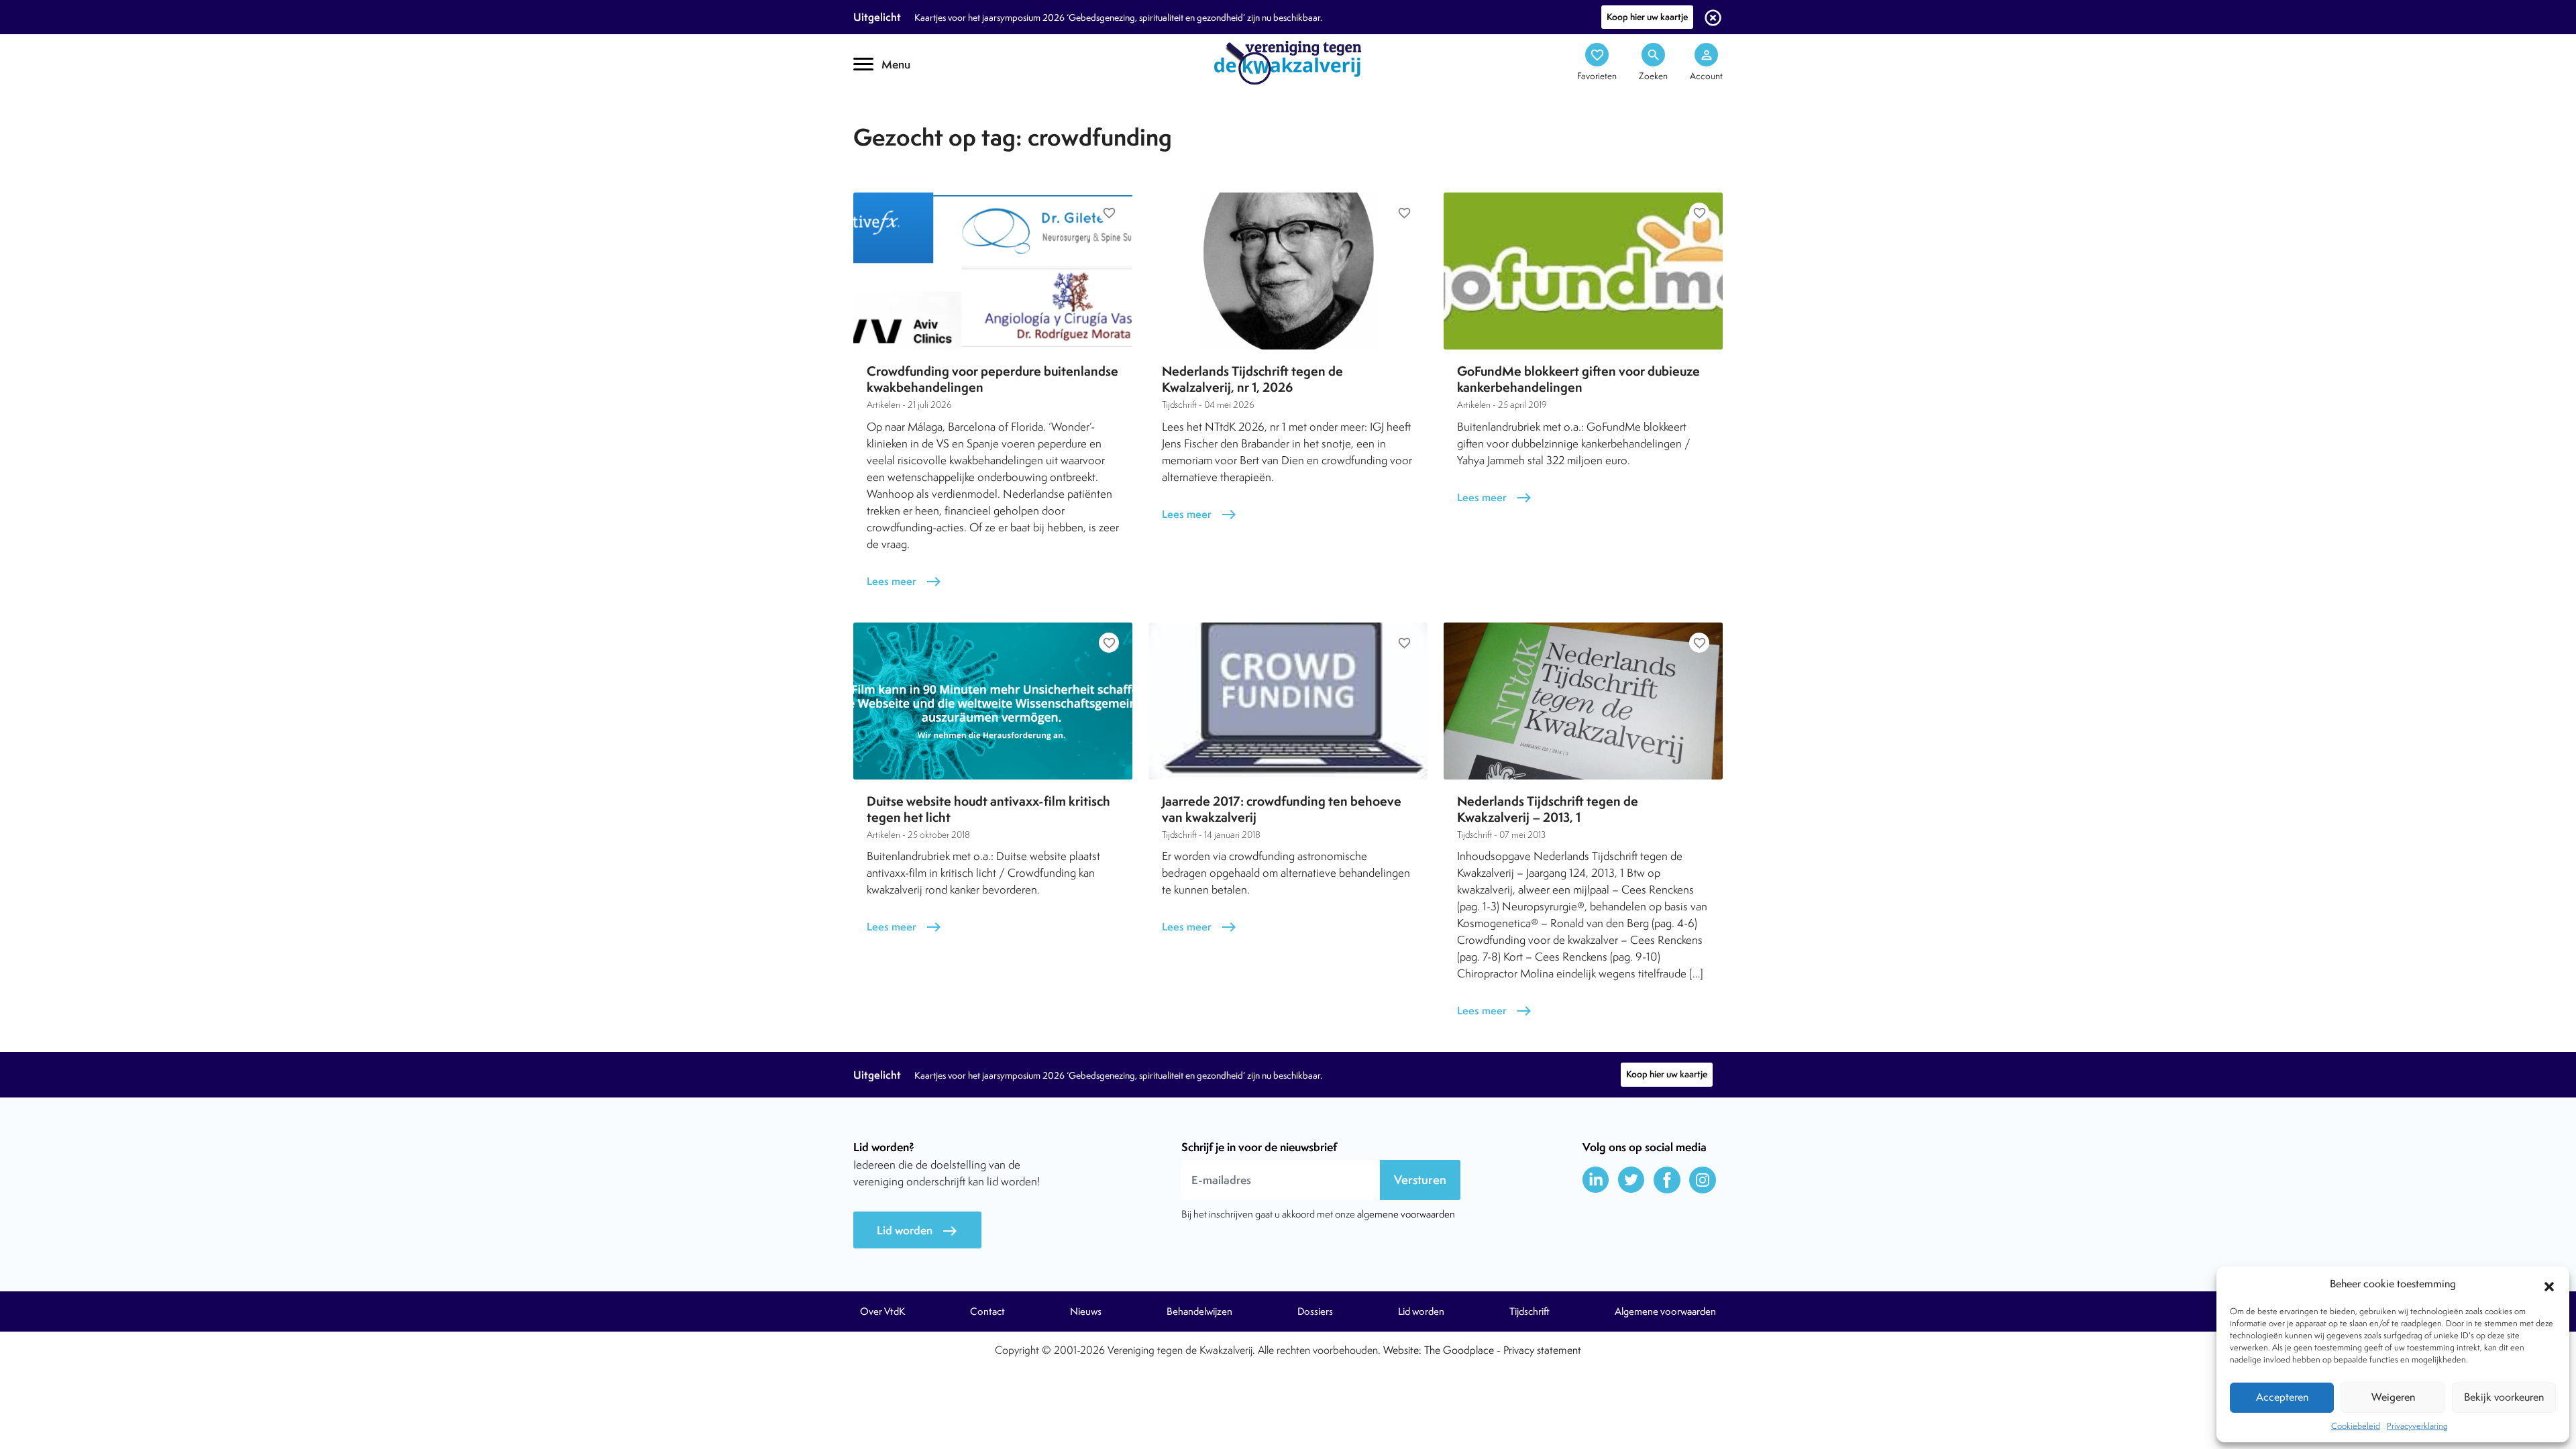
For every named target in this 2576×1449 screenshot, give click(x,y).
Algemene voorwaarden (1665, 1311)
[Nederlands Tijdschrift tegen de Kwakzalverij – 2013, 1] (1583, 701)
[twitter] (1631, 1180)
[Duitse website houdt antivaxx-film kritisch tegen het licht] (993, 701)
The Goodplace (1459, 1350)
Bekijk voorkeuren (2504, 1397)
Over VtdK (882, 1311)
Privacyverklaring (2417, 1426)
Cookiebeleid (2356, 1426)
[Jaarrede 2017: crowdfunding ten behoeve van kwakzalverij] (1288, 701)
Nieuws (1086, 1311)
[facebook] (1667, 1180)
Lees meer (904, 581)
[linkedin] (1596, 1180)
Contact (987, 1311)
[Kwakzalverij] (1288, 62)
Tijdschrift (899, 118)
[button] (2549, 1285)
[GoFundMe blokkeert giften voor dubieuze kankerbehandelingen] (1583, 271)
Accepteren (2282, 1397)
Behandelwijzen (1199, 1311)
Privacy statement (1542, 1350)
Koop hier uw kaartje (1647, 17)
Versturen (1420, 1180)
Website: (1402, 1350)
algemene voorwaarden (1406, 1214)
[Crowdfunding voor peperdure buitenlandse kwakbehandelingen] (993, 271)
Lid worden (917, 1231)
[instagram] (1703, 1180)
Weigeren (2393, 1397)
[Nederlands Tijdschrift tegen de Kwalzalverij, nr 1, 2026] (1288, 271)
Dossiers (1315, 1311)
